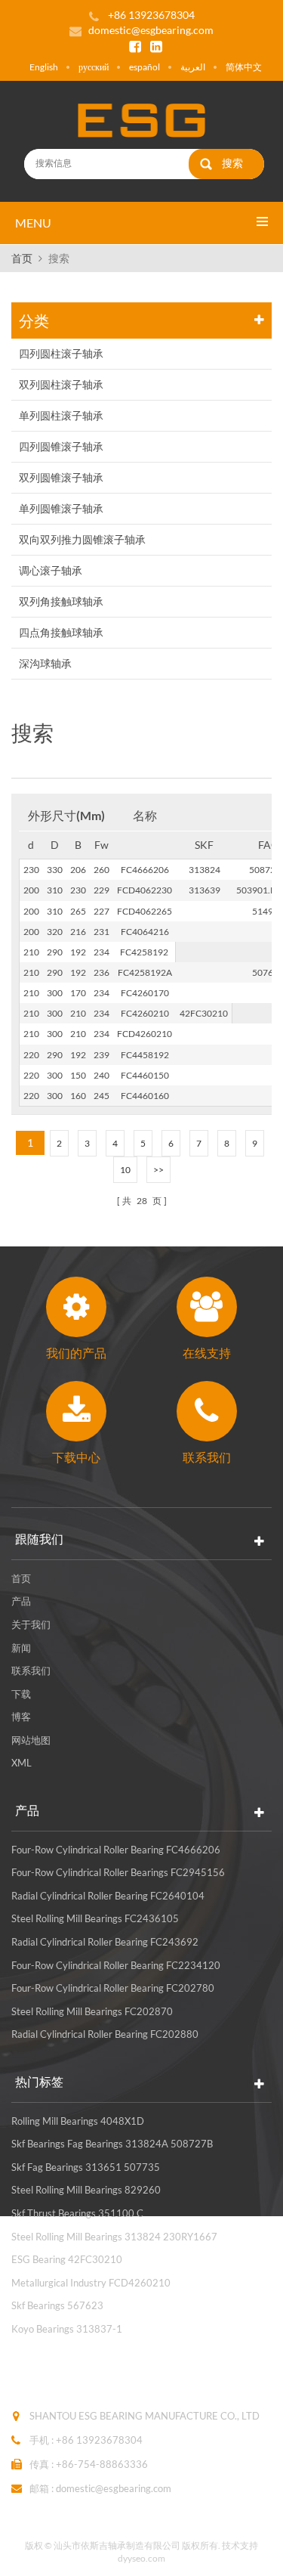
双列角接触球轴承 (61, 601)
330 (55, 870)
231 (102, 932)
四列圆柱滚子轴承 (61, 353)
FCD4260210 (145, 1034)
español (145, 67)
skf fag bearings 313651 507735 (86, 2167)
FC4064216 (145, 932)
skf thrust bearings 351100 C (77, 2213)
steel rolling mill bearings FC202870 (92, 2011)
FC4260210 (145, 1013)
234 (102, 952)
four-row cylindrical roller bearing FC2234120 (116, 1965)
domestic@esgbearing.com (151, 30)
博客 (21, 1717)
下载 (21, 1694)
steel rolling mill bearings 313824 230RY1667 (114, 2237)
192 (78, 952)
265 (78, 911)
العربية (193, 67)
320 (55, 932)
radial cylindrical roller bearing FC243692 (105, 1942)
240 (102, 1075)
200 (31, 890)
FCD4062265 (145, 911)
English (44, 67)
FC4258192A (145, 972)
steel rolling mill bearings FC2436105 (95, 1918)
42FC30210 (204, 1013)
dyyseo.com (141, 2558)
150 (78, 1075)
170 (78, 993)
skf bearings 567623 (57, 2305)
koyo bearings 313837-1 (67, 2329)
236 (102, 972)
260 (102, 870)
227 (102, 911)
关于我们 (31, 1624)
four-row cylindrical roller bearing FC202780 (113, 1988)
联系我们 (31, 1670)
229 (102, 890)
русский (94, 67)
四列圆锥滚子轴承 (61, 446)
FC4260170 (145, 993)
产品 (21, 1601)
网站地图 (31, 1740)
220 (31, 1055)
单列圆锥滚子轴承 (61, 508)
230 (31, 870)
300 (55, 993)
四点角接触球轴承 (61, 632)
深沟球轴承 (45, 663)
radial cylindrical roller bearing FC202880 (105, 2034)
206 (78, 870)
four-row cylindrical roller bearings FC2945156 (118, 1872)
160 (78, 1096)
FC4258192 (144, 952)
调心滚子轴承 (51, 570)
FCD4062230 (145, 890)
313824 (205, 870)
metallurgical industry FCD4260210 (91, 2283)
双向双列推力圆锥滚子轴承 (82, 539)
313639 (205, 890)
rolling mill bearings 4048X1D (78, 2121)
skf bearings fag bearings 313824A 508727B (112, 2144)
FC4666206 (145, 870)
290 (55, 952)
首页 (22, 258)
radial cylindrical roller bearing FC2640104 (108, 1896)
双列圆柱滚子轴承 (61, 384)
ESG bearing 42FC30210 (67, 2259)
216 (78, 932)
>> (158, 1170)
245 (102, 1096)
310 (55, 890)
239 (102, 1055)
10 (125, 1170)
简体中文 (244, 67)
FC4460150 (145, 1075)
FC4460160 (145, 1096)
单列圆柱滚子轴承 (61, 415)
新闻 (21, 1648)
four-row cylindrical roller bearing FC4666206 (116, 1850)
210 (31, 952)
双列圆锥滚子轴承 (61, 477)
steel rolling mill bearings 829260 (86, 2190)
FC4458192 (145, 1055)
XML (22, 1763)
